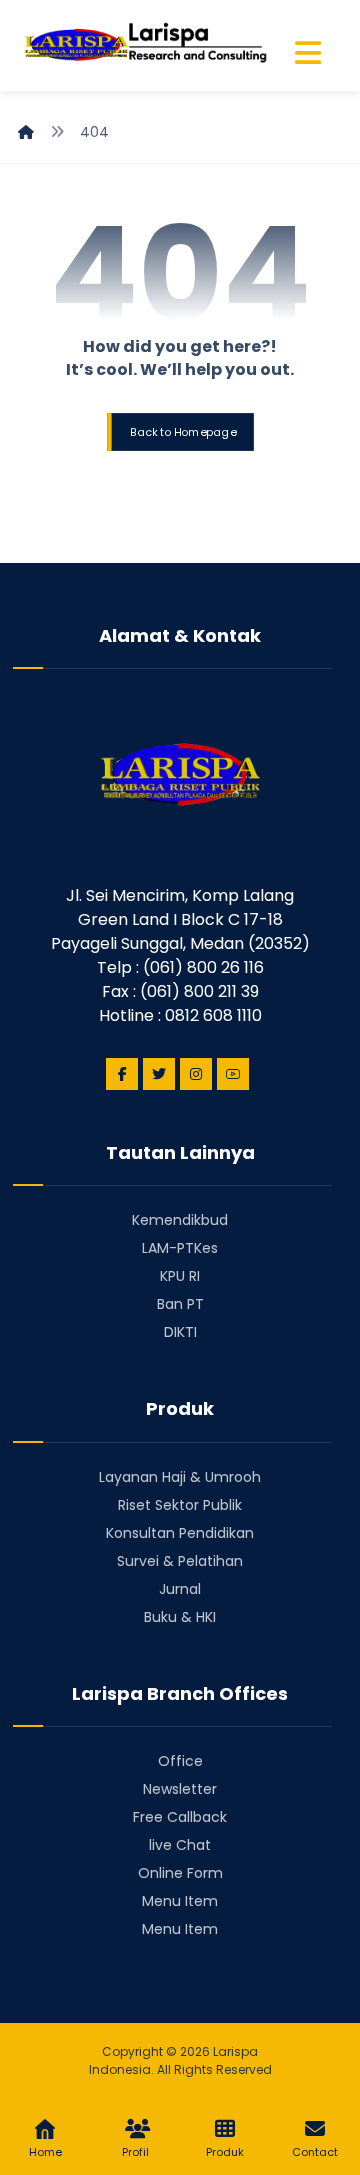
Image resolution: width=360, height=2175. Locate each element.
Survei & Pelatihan (180, 1561)
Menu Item (180, 1901)
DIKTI (180, 1332)
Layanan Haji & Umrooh (180, 1477)
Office (180, 1761)
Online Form (180, 1873)
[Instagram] (196, 1074)
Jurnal (180, 1589)
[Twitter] (159, 1074)
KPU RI (180, 1276)
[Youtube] (233, 1074)
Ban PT (180, 1304)
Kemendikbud (180, 1220)
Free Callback (180, 1817)
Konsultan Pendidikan (180, 1533)
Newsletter (180, 1789)
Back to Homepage (182, 431)
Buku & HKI (180, 1617)
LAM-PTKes (180, 1248)
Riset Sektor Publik (180, 1505)
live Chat (180, 1845)
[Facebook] (122, 1074)
